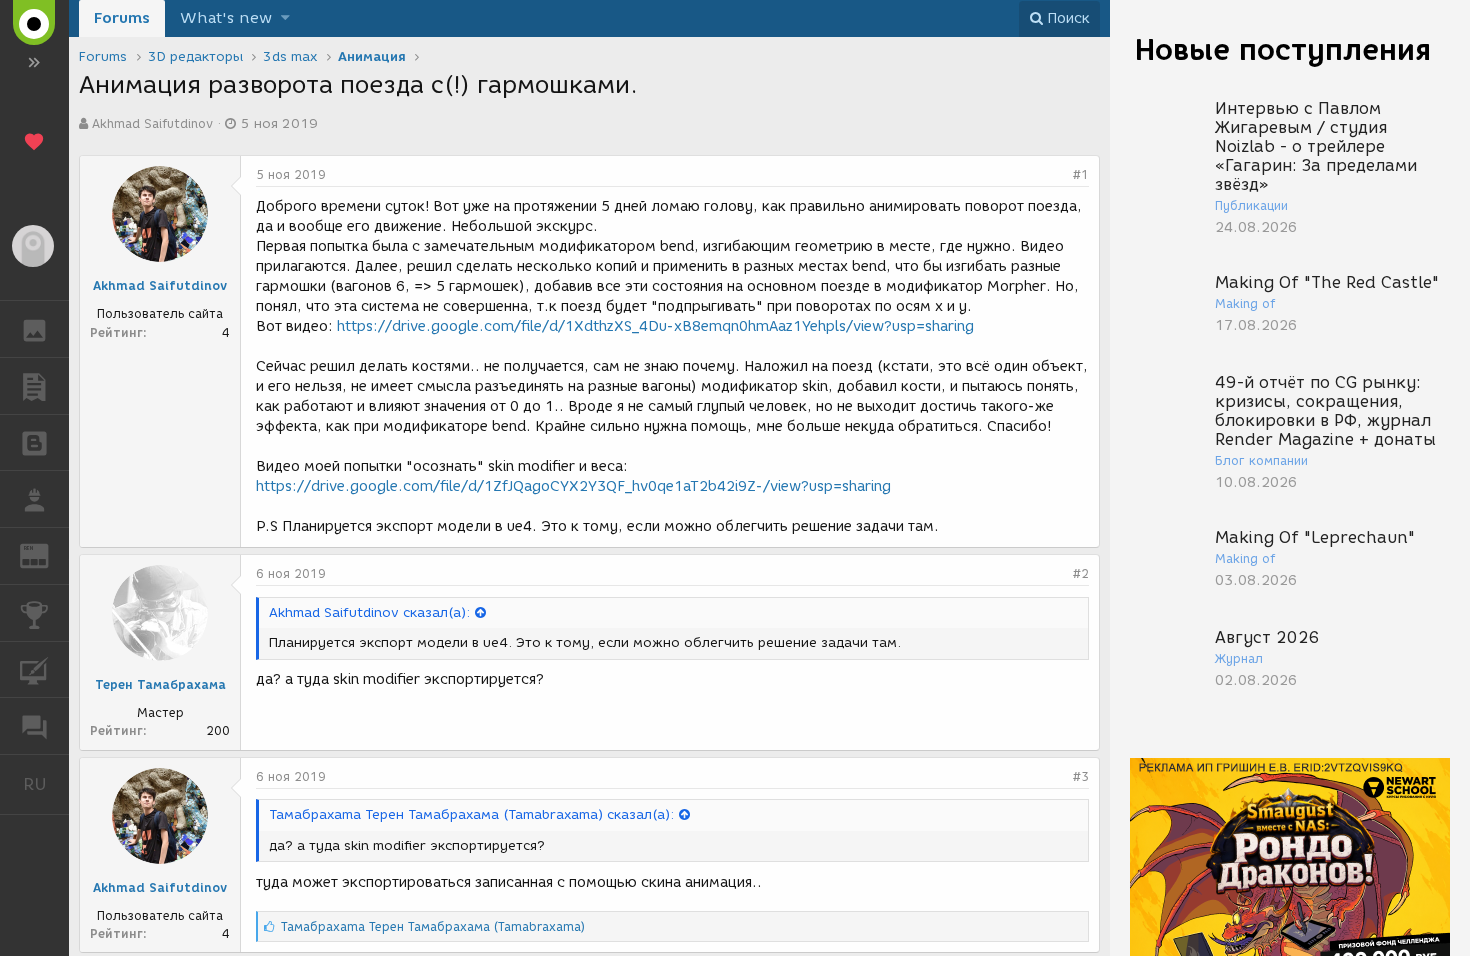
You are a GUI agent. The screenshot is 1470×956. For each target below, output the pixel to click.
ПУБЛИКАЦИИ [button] (34, 386)
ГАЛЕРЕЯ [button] (34, 329)
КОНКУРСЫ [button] (34, 613)
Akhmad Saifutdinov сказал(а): (369, 612)
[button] (285, 18)
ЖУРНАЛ (46, 554)
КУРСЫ (34, 670)
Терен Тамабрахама (160, 684)
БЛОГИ (34, 443)
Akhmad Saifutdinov (152, 123)
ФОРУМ (34, 726)
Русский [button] (46, 784)
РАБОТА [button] (34, 499)
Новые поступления (1283, 49)
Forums (122, 18)
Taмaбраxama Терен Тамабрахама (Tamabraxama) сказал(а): (471, 814)
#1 (1081, 174)
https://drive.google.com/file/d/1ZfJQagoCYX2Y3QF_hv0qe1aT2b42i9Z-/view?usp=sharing (573, 486)
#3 (1081, 776)
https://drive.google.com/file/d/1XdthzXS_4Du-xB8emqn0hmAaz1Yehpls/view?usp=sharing (655, 326)
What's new (226, 18)
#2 (1081, 573)
